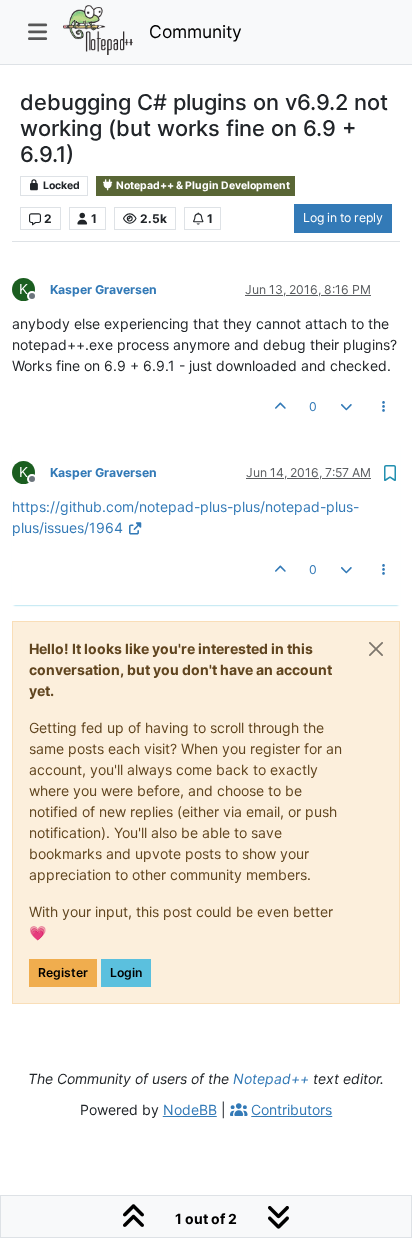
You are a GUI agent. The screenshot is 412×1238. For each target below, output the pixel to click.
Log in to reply (343, 217)
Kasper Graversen (103, 289)
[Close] (376, 649)
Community (195, 31)
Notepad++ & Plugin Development (202, 185)
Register (63, 972)
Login (126, 972)
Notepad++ (271, 1078)
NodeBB (190, 1109)
